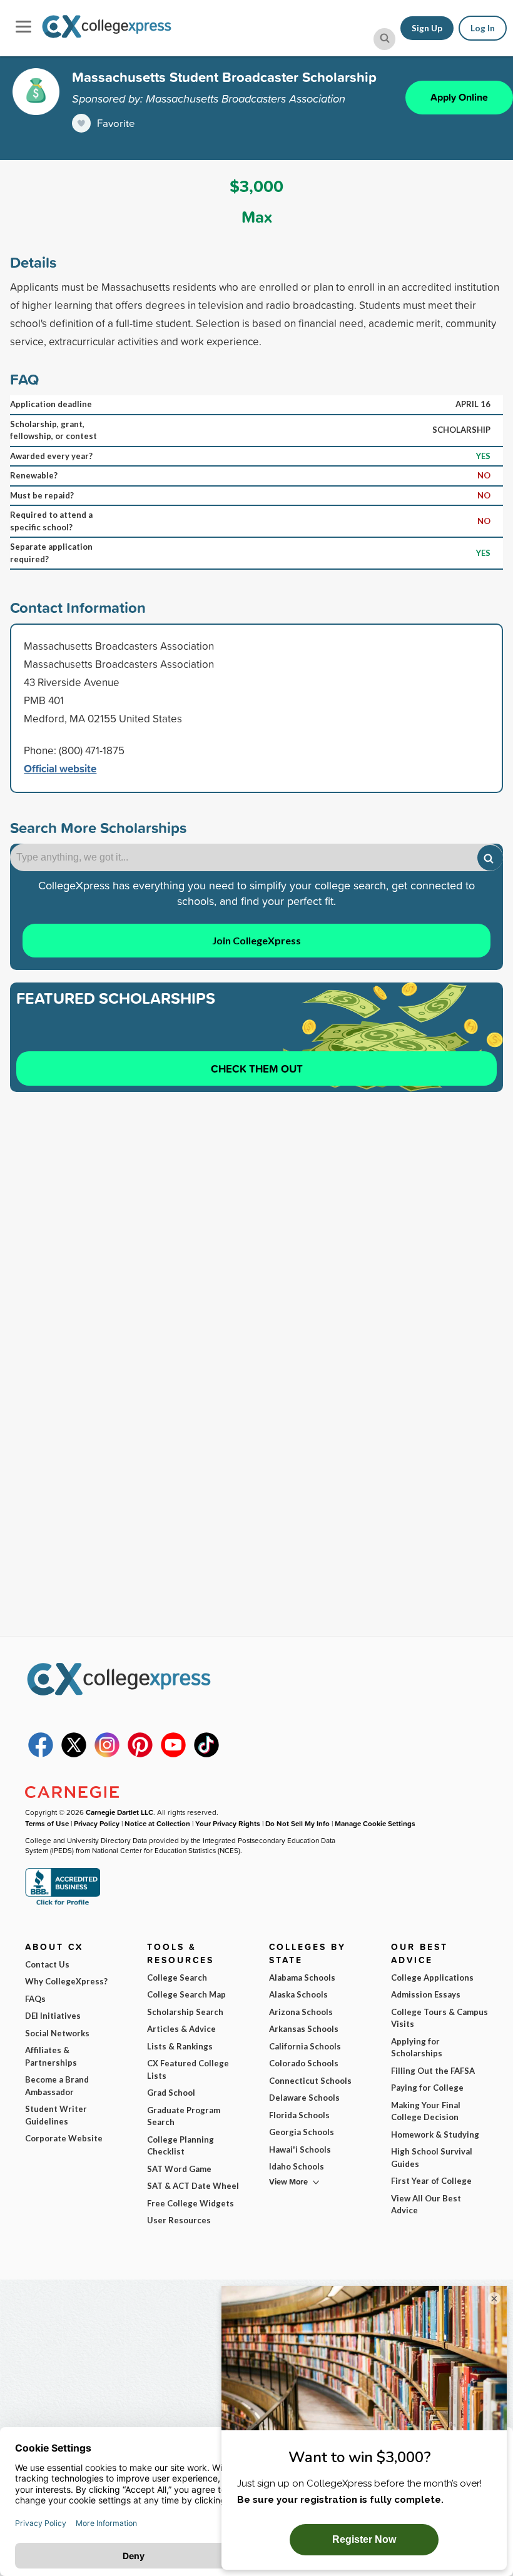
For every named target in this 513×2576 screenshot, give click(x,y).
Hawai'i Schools (300, 2149)
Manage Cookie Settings (375, 1823)
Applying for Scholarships (417, 2048)
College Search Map (186, 1994)
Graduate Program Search (184, 2116)
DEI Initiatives (53, 2016)
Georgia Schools (302, 2132)
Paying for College (427, 2088)
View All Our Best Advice (426, 2205)
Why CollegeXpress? (66, 1981)
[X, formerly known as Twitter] (74, 1754)
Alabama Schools (302, 1977)
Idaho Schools (297, 2166)
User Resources (179, 2220)
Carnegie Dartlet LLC (119, 1812)
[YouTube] (173, 1754)
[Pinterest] (140, 1754)
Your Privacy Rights (228, 1823)
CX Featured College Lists (188, 2069)
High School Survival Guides (432, 2158)
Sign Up (427, 28)
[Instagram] (107, 1754)
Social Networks (57, 2033)
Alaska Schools (298, 1994)
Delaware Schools (304, 2098)
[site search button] (384, 39)
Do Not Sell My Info (297, 1823)
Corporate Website (64, 2138)
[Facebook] (41, 1754)
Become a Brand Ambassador (57, 2086)
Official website (60, 768)
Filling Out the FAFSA (433, 2071)
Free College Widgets (190, 2203)
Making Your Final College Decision (426, 2111)
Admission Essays (426, 1994)
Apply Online (459, 97)
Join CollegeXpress (256, 940)
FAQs (35, 1999)
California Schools (305, 2046)
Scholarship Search (185, 2012)
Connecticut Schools (310, 2081)
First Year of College (431, 2181)
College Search (177, 1977)
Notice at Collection (157, 1823)
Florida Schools (299, 2115)
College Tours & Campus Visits (439, 2018)
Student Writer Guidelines (56, 2115)
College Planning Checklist (180, 2146)
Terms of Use (47, 1823)
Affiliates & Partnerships (51, 2056)
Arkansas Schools (304, 2029)
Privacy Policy (97, 1823)
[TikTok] (206, 1754)
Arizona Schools (301, 2012)
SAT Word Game (179, 2169)
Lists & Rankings (180, 2046)
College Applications (432, 1977)
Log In (483, 28)
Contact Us (47, 1964)
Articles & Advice (181, 2029)
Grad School (171, 2093)
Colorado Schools (304, 2063)
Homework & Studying (435, 2134)
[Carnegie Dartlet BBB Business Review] (63, 1904)
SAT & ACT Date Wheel (193, 2186)
